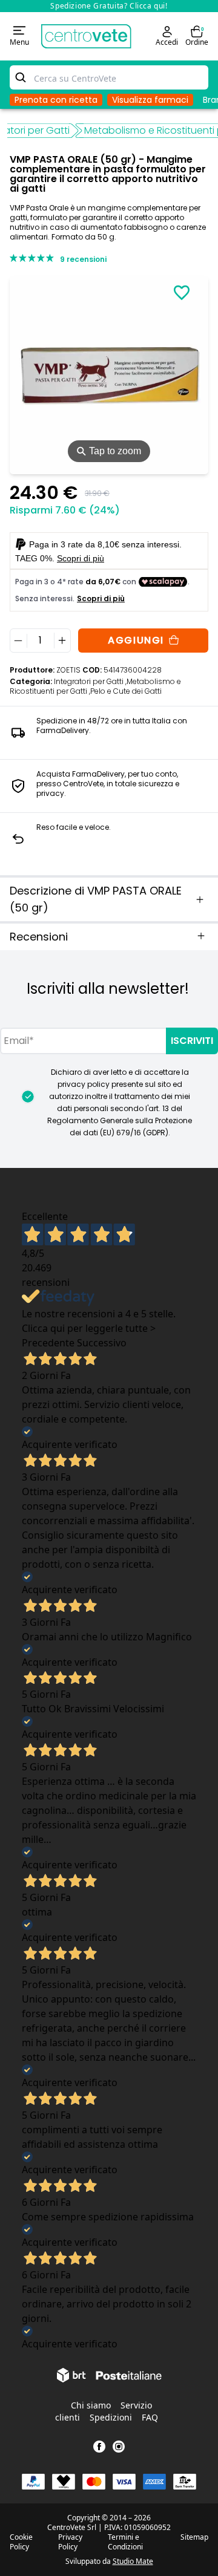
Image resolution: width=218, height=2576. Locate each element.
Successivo (102, 1343)
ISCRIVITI (192, 1041)
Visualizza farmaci (150, 100)
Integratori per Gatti (90, 681)
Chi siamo (91, 2405)
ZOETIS (68, 670)
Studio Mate (133, 2561)
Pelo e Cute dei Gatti (126, 691)
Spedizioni (111, 2417)
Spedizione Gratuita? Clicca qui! (109, 6)
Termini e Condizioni (125, 2542)
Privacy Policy (70, 2542)
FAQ (150, 2417)
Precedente (48, 1343)
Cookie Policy (21, 2542)
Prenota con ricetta (56, 100)
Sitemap (194, 2537)
